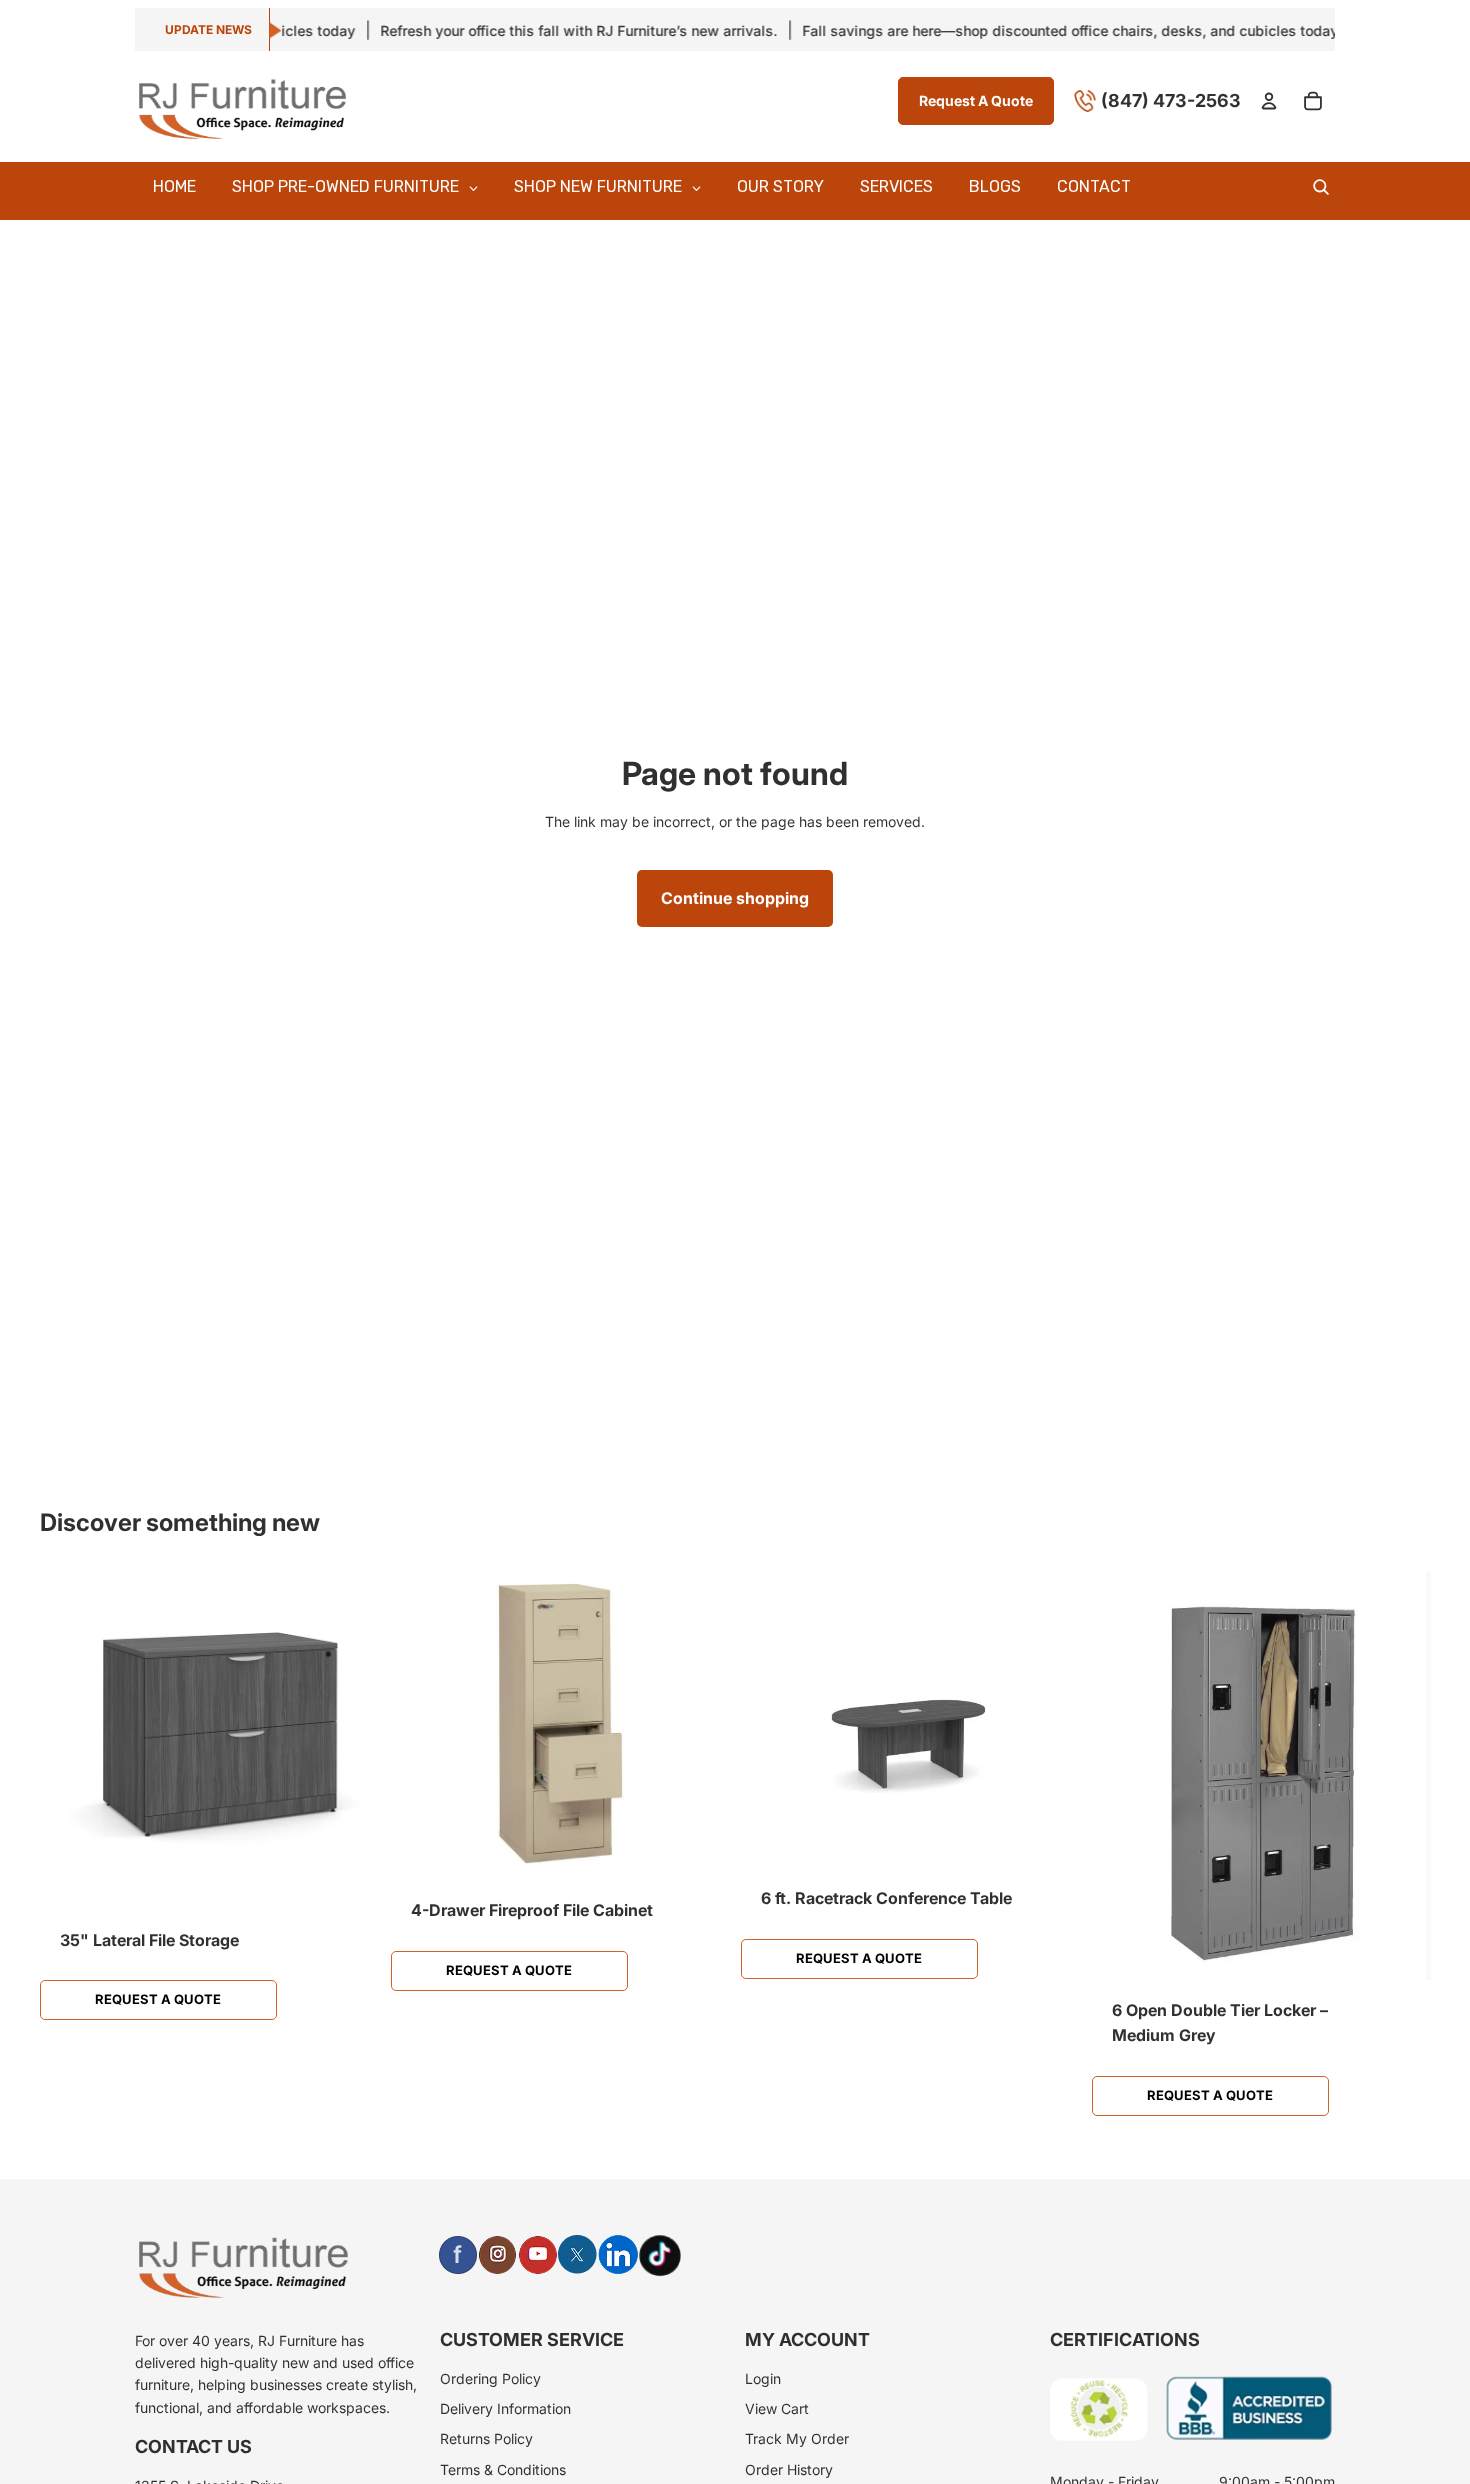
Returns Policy (486, 2438)
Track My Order (797, 2438)
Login (763, 2378)
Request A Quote (976, 99)
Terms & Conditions (503, 2469)
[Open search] (1321, 187)
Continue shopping (735, 898)
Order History (789, 2469)
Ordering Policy (490, 2378)
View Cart (777, 2408)
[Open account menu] (1269, 101)
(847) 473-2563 (1171, 99)
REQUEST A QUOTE (158, 1999)
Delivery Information (505, 2408)
